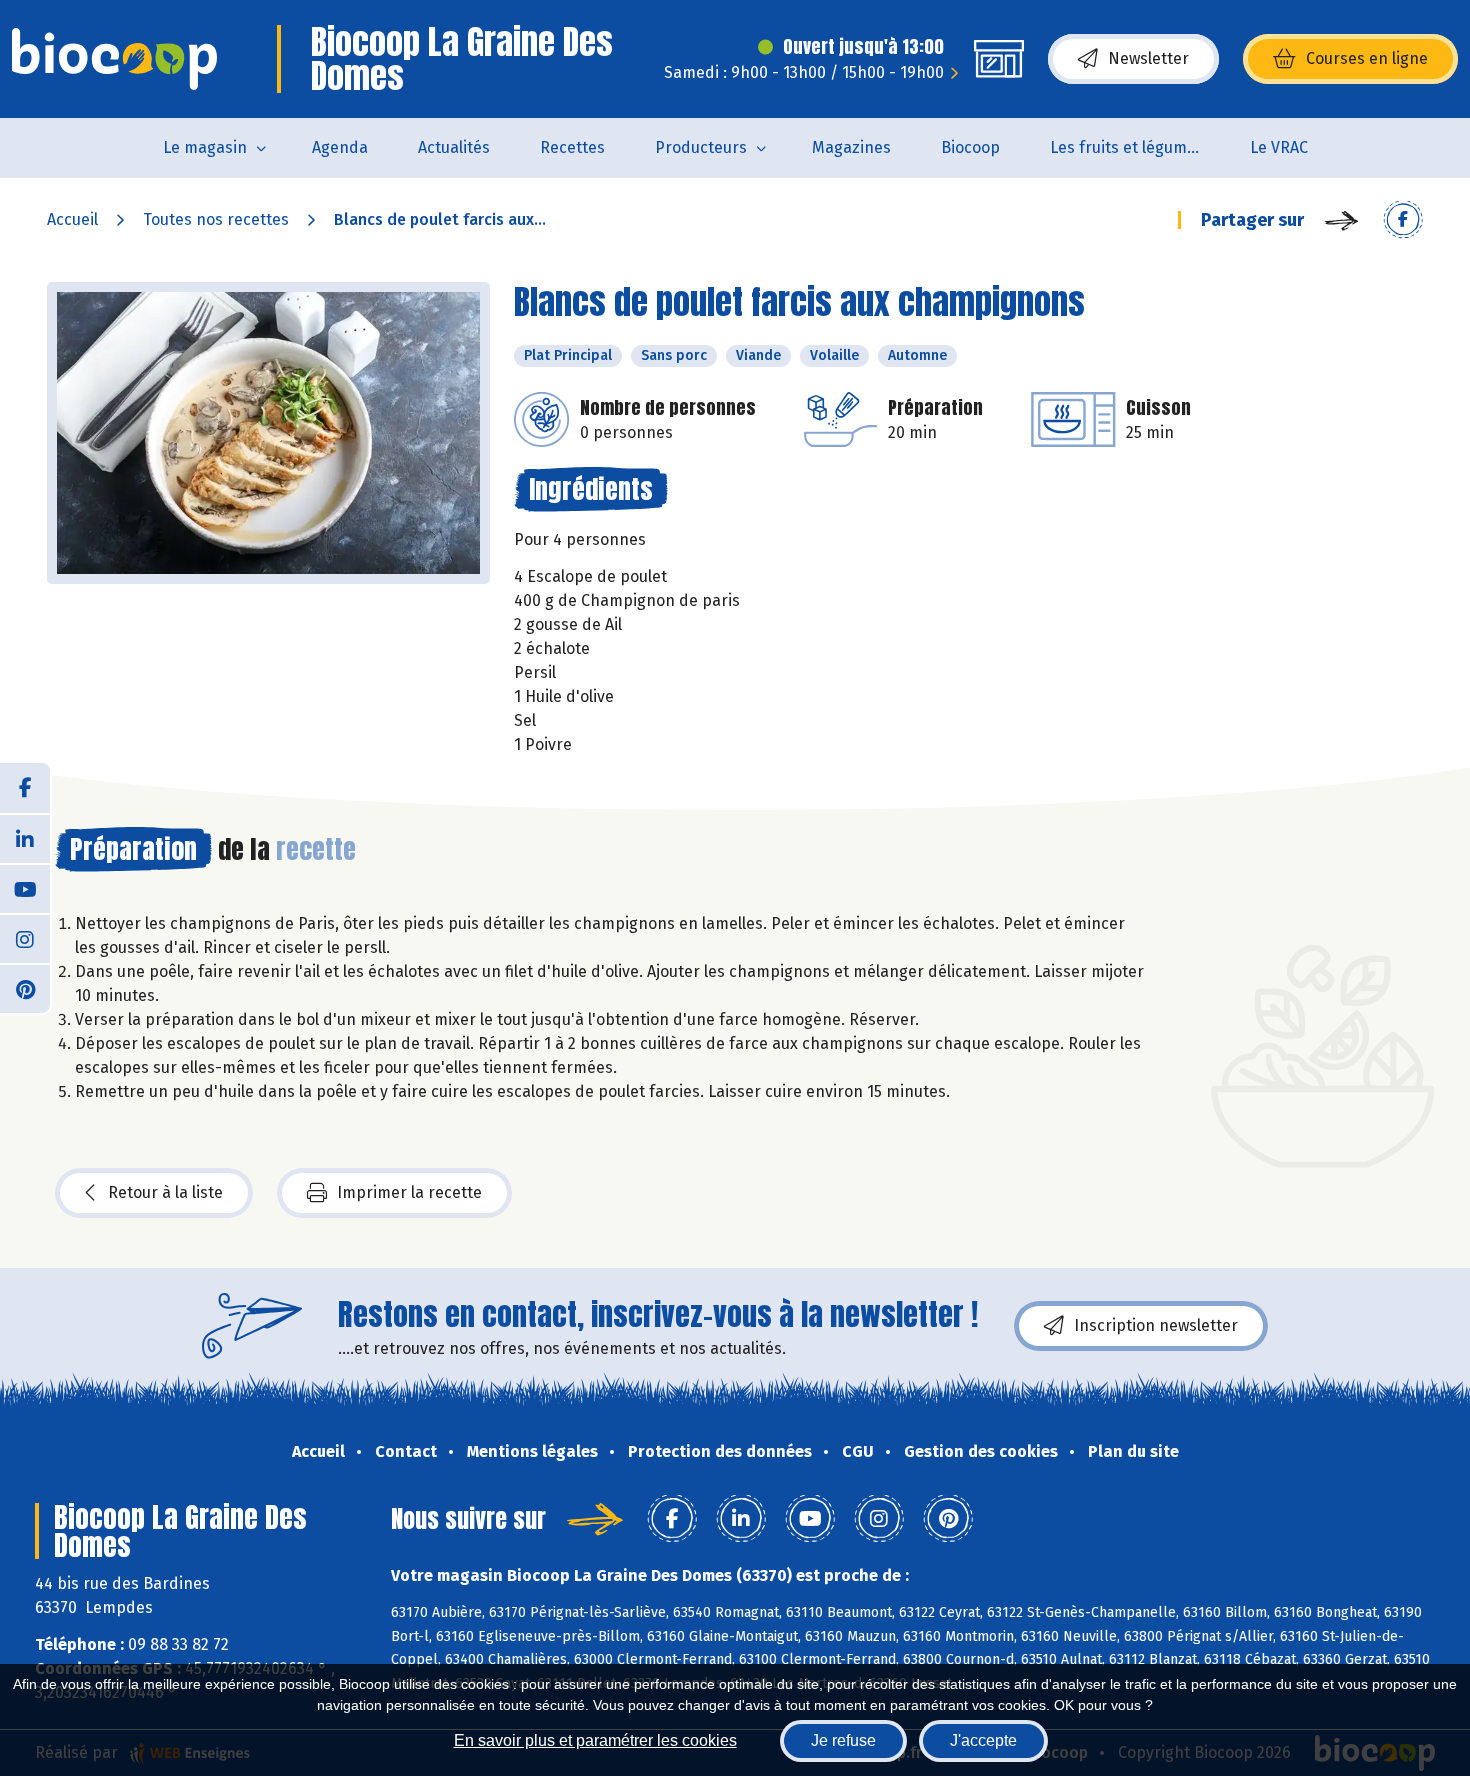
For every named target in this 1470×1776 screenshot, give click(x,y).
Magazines (851, 147)
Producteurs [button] (701, 147)
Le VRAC (1279, 147)
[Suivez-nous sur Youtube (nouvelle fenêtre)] (25, 888)
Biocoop (970, 147)
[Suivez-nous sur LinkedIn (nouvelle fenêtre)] (25, 838)
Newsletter (1148, 58)
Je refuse (843, 1740)
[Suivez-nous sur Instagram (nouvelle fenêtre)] (25, 938)
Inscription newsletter (1156, 1325)
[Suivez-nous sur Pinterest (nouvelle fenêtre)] (25, 988)
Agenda (340, 147)
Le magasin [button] (205, 147)
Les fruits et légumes (1127, 147)
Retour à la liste (165, 1192)
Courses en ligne (1367, 58)
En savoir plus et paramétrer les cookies (595, 1740)
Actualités (454, 147)
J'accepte (983, 1740)
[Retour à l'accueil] (114, 59)
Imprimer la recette (409, 1192)
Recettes (572, 147)
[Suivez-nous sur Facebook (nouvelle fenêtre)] (25, 788)
